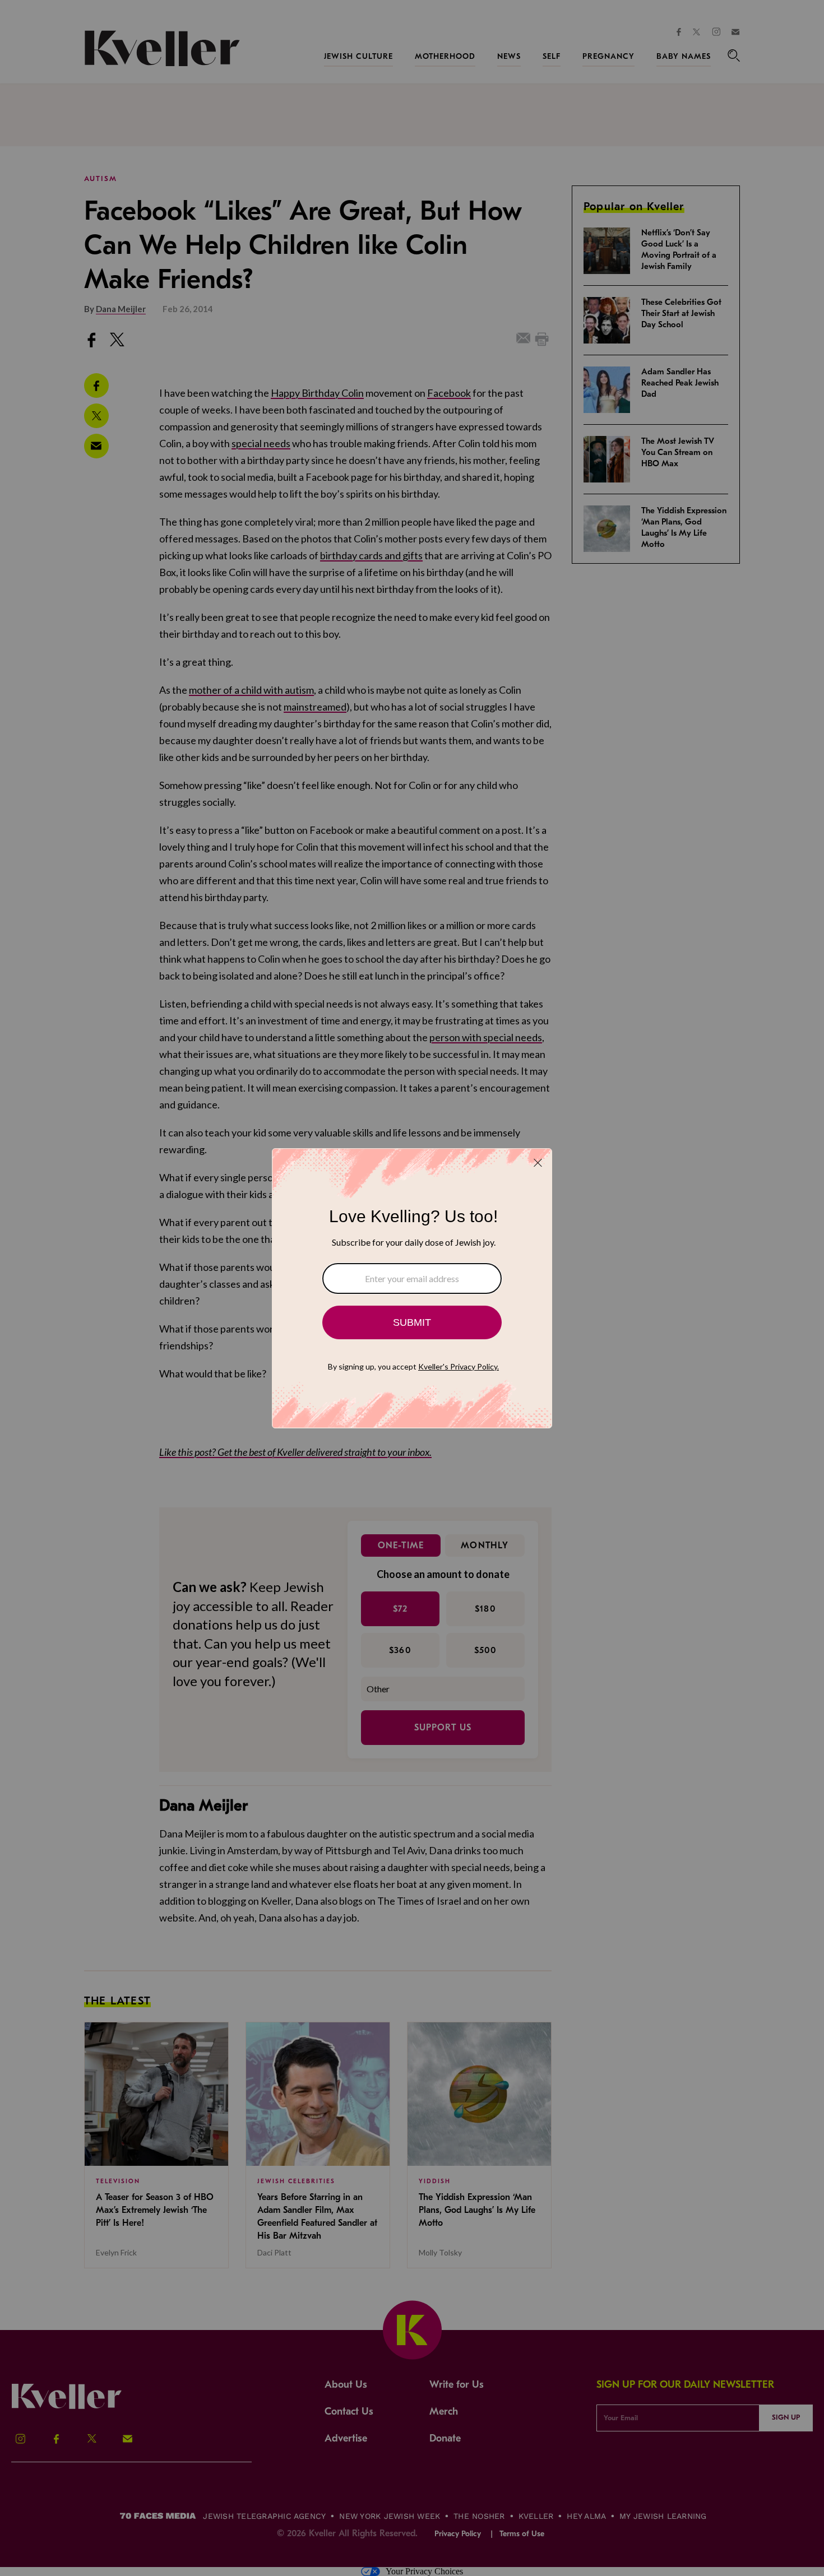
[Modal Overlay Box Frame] (412, 1288)
